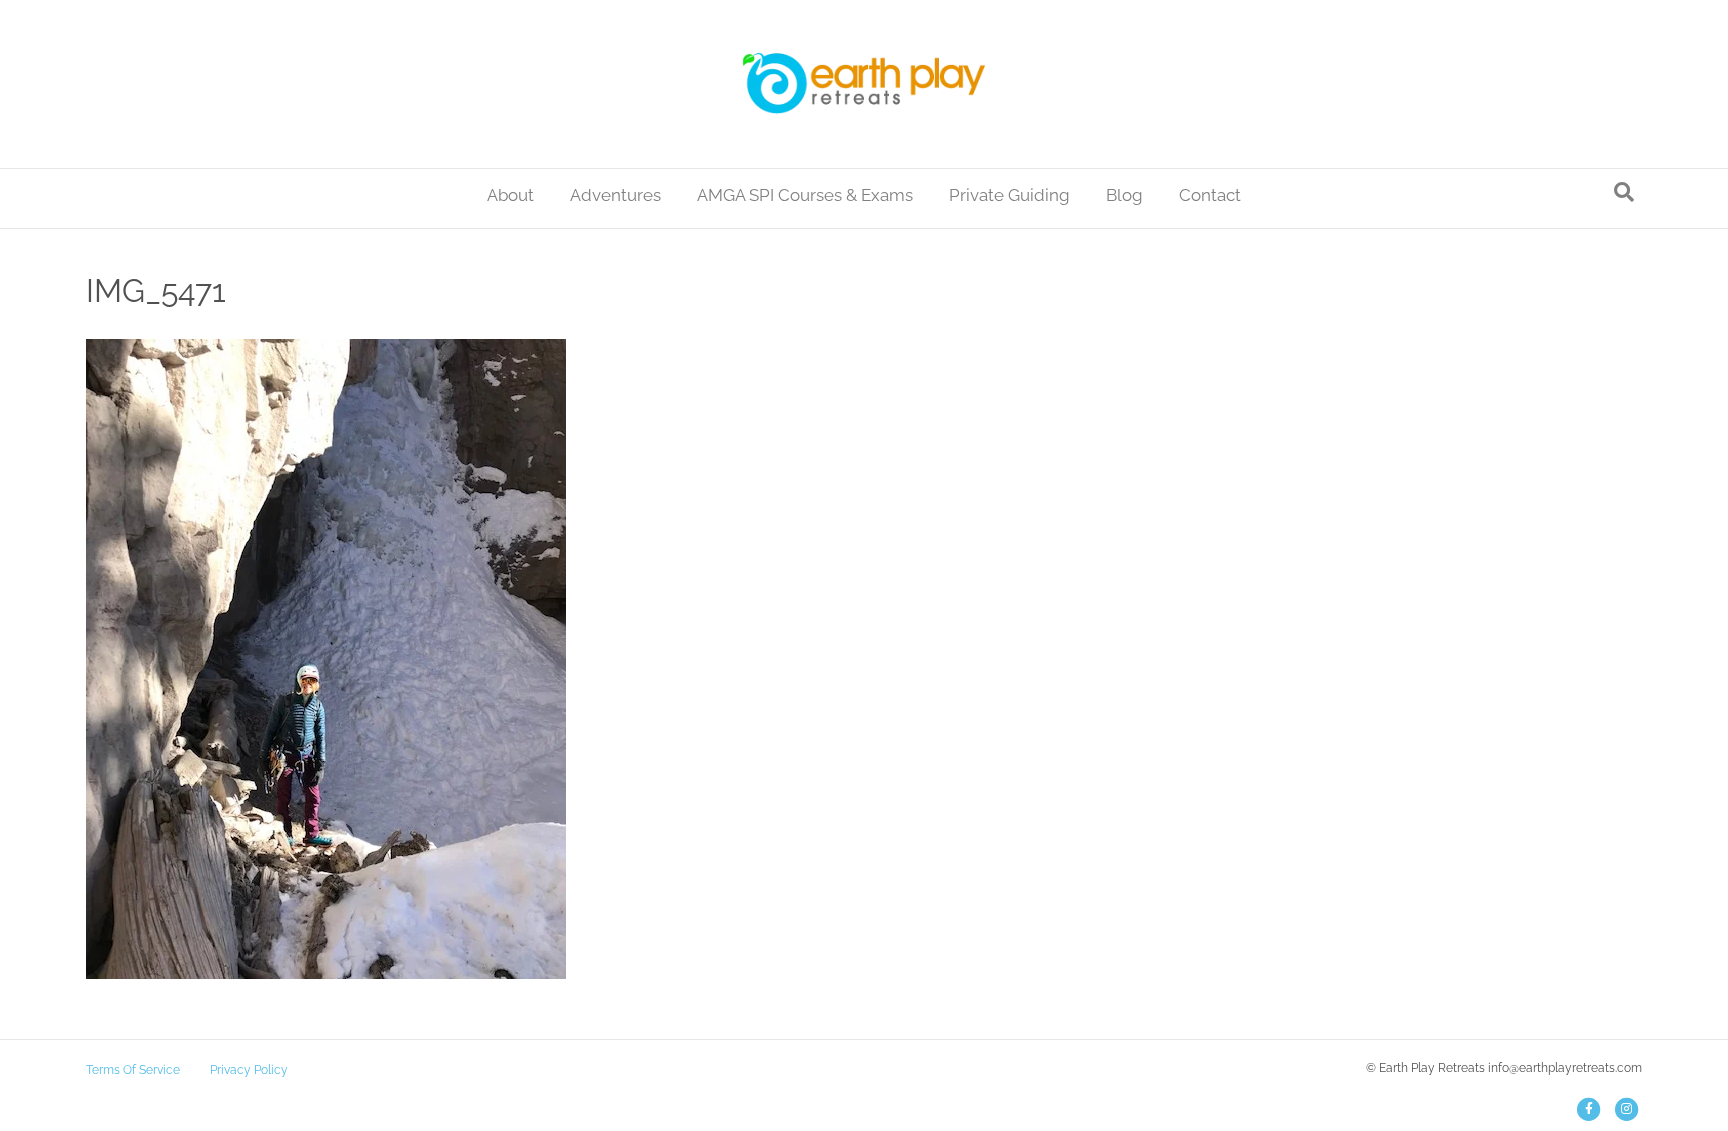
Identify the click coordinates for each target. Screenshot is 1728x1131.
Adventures (615, 195)
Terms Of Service (133, 1070)
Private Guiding (1009, 195)
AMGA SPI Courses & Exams (805, 195)
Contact (1210, 195)
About (510, 195)
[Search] (1624, 192)
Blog (1124, 195)
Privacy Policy (249, 1070)
